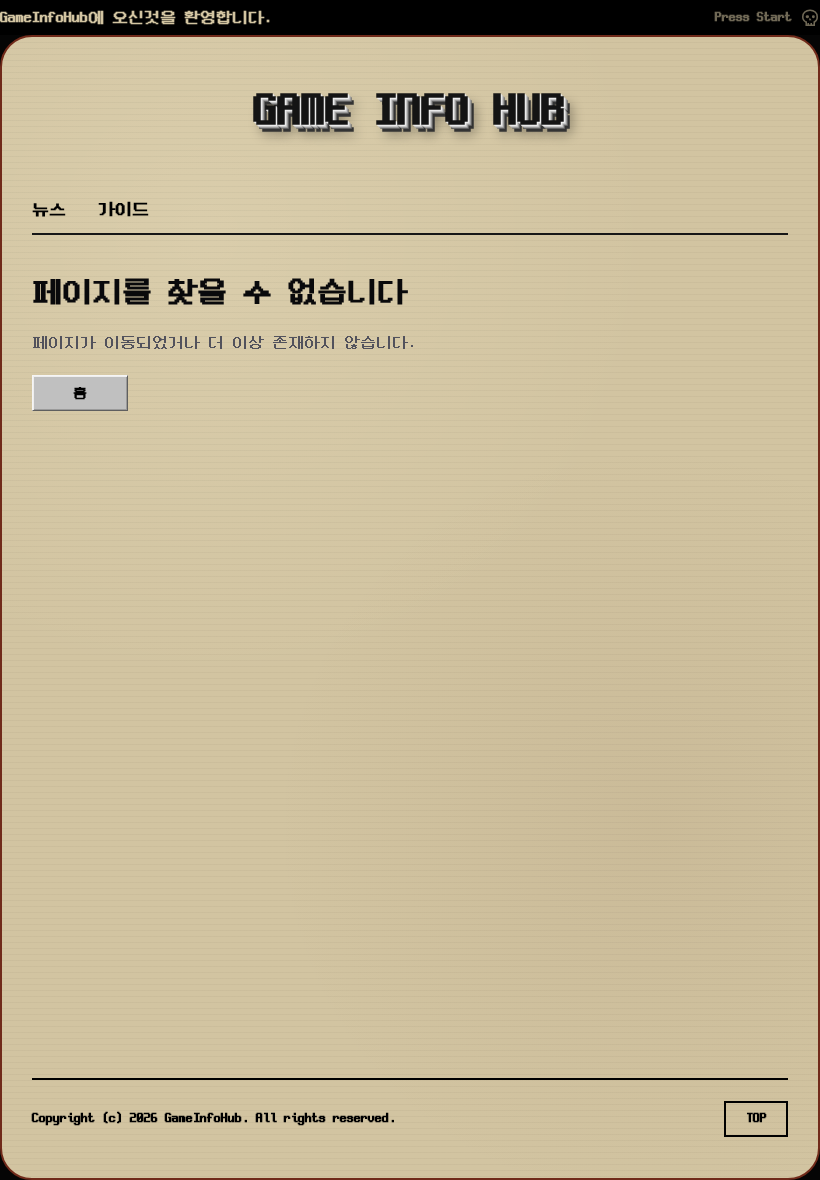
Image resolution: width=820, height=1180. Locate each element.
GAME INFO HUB (410, 112)
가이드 (123, 209)
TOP (756, 1118)
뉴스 (49, 209)
